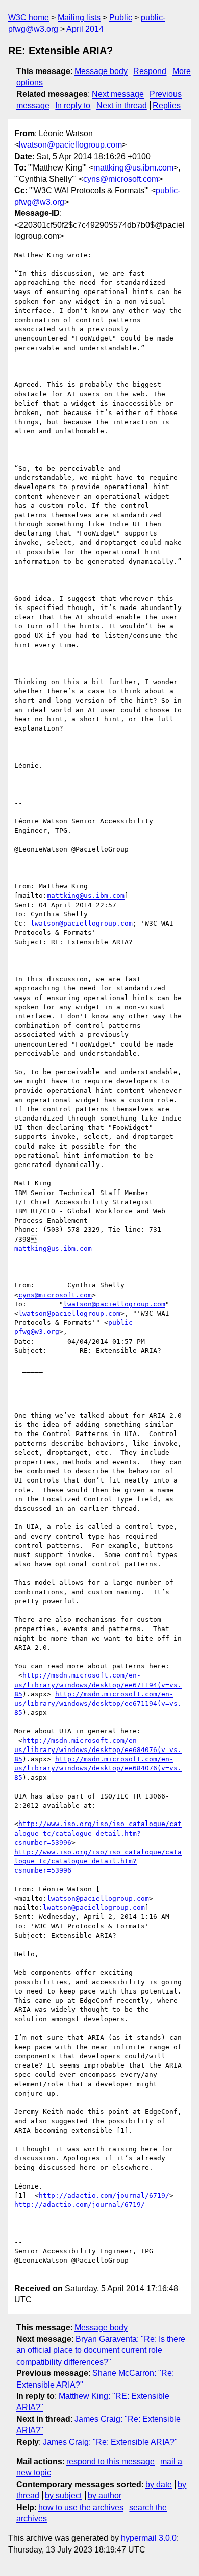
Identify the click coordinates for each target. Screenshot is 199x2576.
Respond (150, 71)
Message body (101, 71)
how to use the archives (81, 2507)
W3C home (29, 18)
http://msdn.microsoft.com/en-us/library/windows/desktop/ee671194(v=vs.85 (98, 1684)
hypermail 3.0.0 (149, 2538)
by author (105, 2496)
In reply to (73, 105)
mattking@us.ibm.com (133, 168)
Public (121, 18)
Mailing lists (79, 18)
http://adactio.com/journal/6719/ (104, 2195)
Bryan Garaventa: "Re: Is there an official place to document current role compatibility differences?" (101, 2350)
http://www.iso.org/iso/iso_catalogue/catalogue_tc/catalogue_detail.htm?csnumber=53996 (98, 1833)
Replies (167, 105)
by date (159, 2484)
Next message (118, 94)
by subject (63, 2496)
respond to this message (110, 2461)
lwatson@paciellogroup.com (70, 145)
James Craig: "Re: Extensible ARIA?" (110, 2442)
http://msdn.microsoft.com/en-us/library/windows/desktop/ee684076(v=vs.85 (98, 1750)
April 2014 (85, 29)
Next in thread (122, 105)
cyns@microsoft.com (121, 179)
